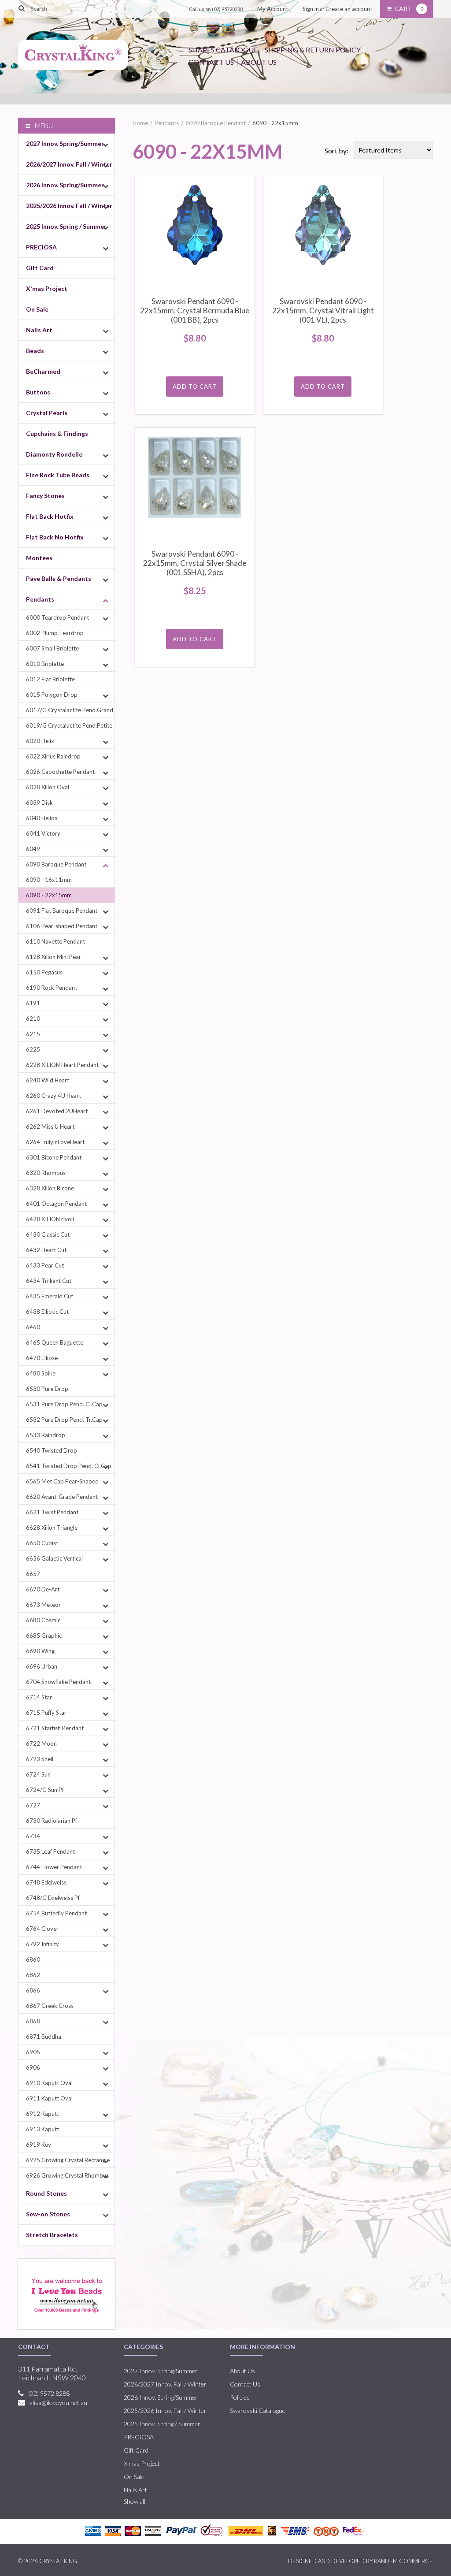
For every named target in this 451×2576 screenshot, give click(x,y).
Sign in (311, 9)
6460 (33, 1327)
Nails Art (39, 330)
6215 (33, 1034)
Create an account (349, 9)
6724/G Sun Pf (45, 1790)
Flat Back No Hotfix (55, 537)
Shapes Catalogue (223, 50)
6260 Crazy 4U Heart (54, 1096)
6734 (33, 1836)
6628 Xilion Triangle (52, 1528)
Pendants (40, 599)
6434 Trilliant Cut (49, 1281)
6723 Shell (40, 1759)
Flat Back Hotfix (50, 516)
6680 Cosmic (43, 1620)
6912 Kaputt (43, 2114)
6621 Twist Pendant (52, 1512)
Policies (240, 2397)
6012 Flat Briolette (50, 679)
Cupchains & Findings (57, 433)
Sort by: (336, 151)
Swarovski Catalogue (258, 2411)
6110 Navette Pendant (55, 941)
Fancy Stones (45, 496)
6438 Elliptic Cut (47, 1312)
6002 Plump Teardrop (55, 633)
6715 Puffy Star (46, 1713)
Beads (35, 351)
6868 (33, 2021)
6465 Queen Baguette (55, 1342)
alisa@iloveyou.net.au (58, 2403)
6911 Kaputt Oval (49, 2098)
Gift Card (40, 268)
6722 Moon (41, 1743)
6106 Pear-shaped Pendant (62, 926)
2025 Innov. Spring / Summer (66, 226)
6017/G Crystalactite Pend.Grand (70, 710)
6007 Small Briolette (52, 648)
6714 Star (39, 1697)
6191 (33, 1003)
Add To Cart (195, 387)
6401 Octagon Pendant (56, 1204)
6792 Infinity (43, 1944)
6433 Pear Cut (45, 1265)
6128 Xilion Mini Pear (54, 957)
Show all (135, 2501)
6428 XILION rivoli (50, 1219)
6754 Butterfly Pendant (56, 1913)
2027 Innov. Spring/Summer (65, 143)
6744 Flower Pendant (54, 1867)
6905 (33, 2052)
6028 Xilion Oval (48, 787)
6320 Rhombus (46, 1173)
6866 (33, 1990)
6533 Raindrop (46, 1435)
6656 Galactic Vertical (54, 1558)
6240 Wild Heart (48, 1080)
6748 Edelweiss (46, 1882)
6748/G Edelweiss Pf (53, 1898)
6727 (33, 1805)
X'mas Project (47, 288)
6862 (33, 1975)
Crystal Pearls (47, 413)
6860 (33, 1959)
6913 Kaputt (43, 2129)
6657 (33, 1574)
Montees (39, 558)
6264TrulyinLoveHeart (55, 1142)
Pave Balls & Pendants (59, 578)
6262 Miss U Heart (50, 1126)
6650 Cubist (42, 1543)
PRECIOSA (41, 247)
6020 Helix (40, 741)
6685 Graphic (44, 1636)
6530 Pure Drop (47, 1389)
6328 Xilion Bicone (50, 1188)
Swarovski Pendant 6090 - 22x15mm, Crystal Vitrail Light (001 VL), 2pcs (323, 310)
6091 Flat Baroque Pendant (62, 911)
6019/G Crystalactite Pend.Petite (69, 725)
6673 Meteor (43, 1605)
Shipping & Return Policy (313, 50)
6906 (33, 2067)
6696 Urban (42, 1666)
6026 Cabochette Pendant (60, 772)
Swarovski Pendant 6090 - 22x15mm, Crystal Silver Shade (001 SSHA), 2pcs (195, 563)
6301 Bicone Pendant (54, 1157)
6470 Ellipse (42, 1358)
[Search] (22, 8)
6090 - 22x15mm (49, 895)
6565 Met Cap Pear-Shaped (62, 1481)
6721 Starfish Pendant (55, 1728)
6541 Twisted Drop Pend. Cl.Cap (69, 1466)
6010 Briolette (45, 664)
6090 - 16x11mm (49, 880)
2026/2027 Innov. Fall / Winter (69, 164)
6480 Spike (41, 1373)
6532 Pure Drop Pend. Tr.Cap (64, 1420)
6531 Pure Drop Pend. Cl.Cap (64, 1404)
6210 (33, 1019)
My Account (273, 9)
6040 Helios (42, 818)
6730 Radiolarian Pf (52, 1821)
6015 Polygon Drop (52, 695)
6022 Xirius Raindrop (53, 756)
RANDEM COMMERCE (403, 2561)
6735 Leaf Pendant (50, 1851)
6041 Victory (43, 833)
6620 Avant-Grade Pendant (62, 1497)
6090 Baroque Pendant (56, 864)
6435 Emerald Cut (50, 1296)
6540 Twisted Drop (52, 1450)
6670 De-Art (43, 1589)
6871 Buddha (44, 2037)
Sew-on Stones (48, 2214)
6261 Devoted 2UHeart (57, 1111)
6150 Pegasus (44, 972)
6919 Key (39, 2145)
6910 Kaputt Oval (49, 2083)
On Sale (37, 309)
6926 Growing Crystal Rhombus (67, 2175)
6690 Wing (40, 1651)
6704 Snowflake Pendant (58, 1682)
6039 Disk (39, 803)
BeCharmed (43, 371)
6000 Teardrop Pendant (57, 617)
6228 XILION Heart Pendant (62, 1065)
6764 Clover (42, 1929)
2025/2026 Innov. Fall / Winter (69, 206)
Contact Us (211, 62)
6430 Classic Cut (48, 1234)
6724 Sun (38, 1774)
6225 (33, 1049)
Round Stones (46, 2193)
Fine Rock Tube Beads (58, 475)
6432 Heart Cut (46, 1250)
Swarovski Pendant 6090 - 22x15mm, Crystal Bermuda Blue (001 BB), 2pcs (195, 310)
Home (140, 123)
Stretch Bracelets (52, 2235)
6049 (33, 849)
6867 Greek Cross (50, 2006)
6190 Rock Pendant (52, 988)
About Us (259, 62)
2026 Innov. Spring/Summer (65, 185)
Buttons (38, 392)
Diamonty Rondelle (54, 454)
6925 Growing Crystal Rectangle (68, 2160)
